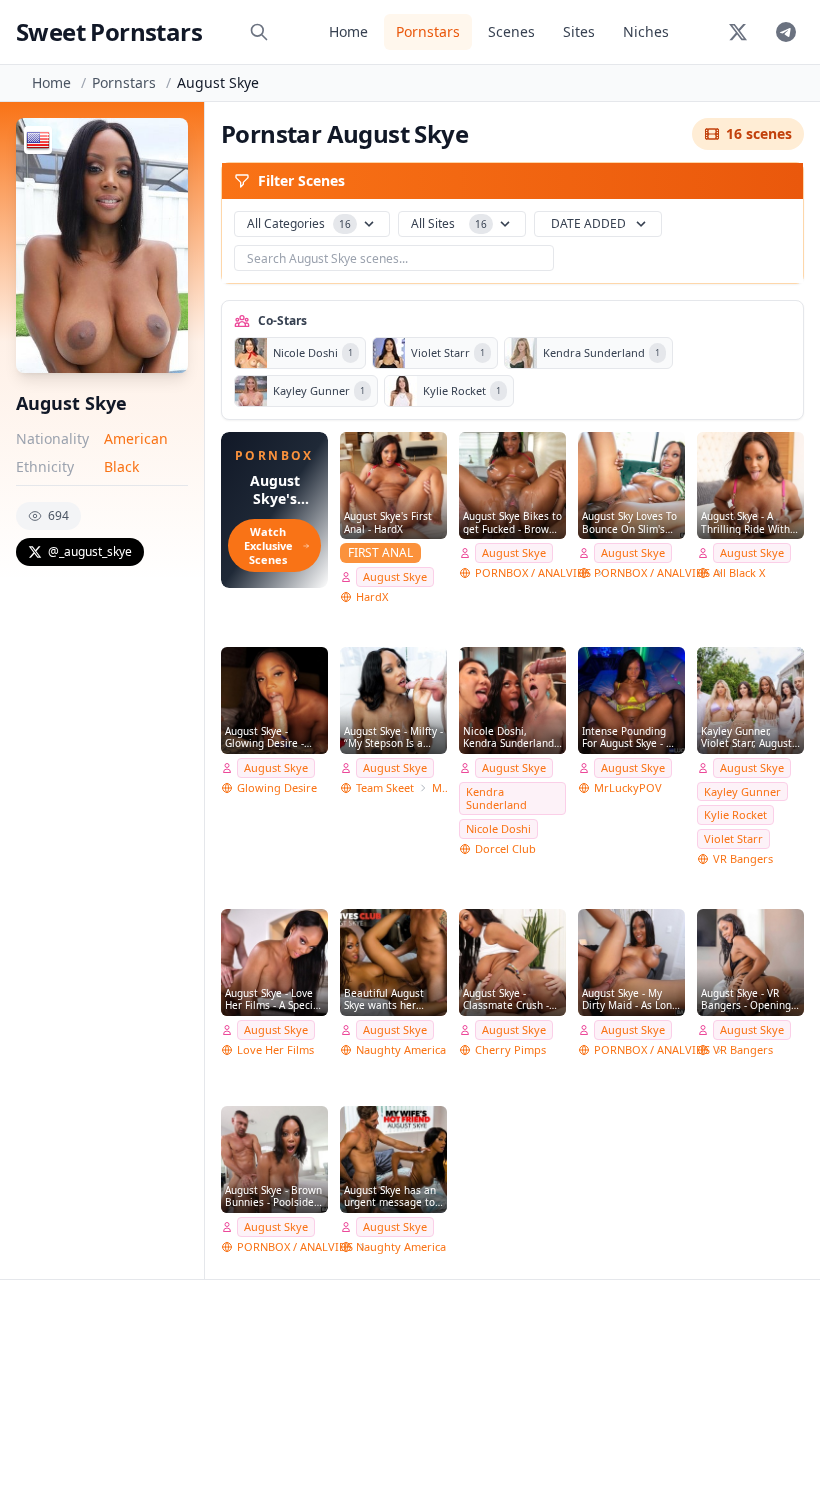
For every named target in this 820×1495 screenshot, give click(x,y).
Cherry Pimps (510, 1049)
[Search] (259, 32)
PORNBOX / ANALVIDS (533, 572)
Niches (646, 31)
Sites (579, 31)
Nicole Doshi (498, 828)
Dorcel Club (505, 848)
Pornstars (428, 31)
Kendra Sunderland (496, 798)
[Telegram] (786, 32)
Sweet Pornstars (109, 31)
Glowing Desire (277, 787)
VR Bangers (743, 858)
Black (121, 466)
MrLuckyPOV (628, 787)
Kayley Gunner (742, 791)
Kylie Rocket (735, 814)
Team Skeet (385, 787)
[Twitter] (738, 32)
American (136, 438)
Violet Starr (733, 838)
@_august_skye (90, 551)
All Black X (739, 572)
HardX (372, 596)
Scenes (511, 31)
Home (348, 31)
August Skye (395, 576)
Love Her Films (275, 1049)
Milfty (439, 787)
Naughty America (401, 1049)
